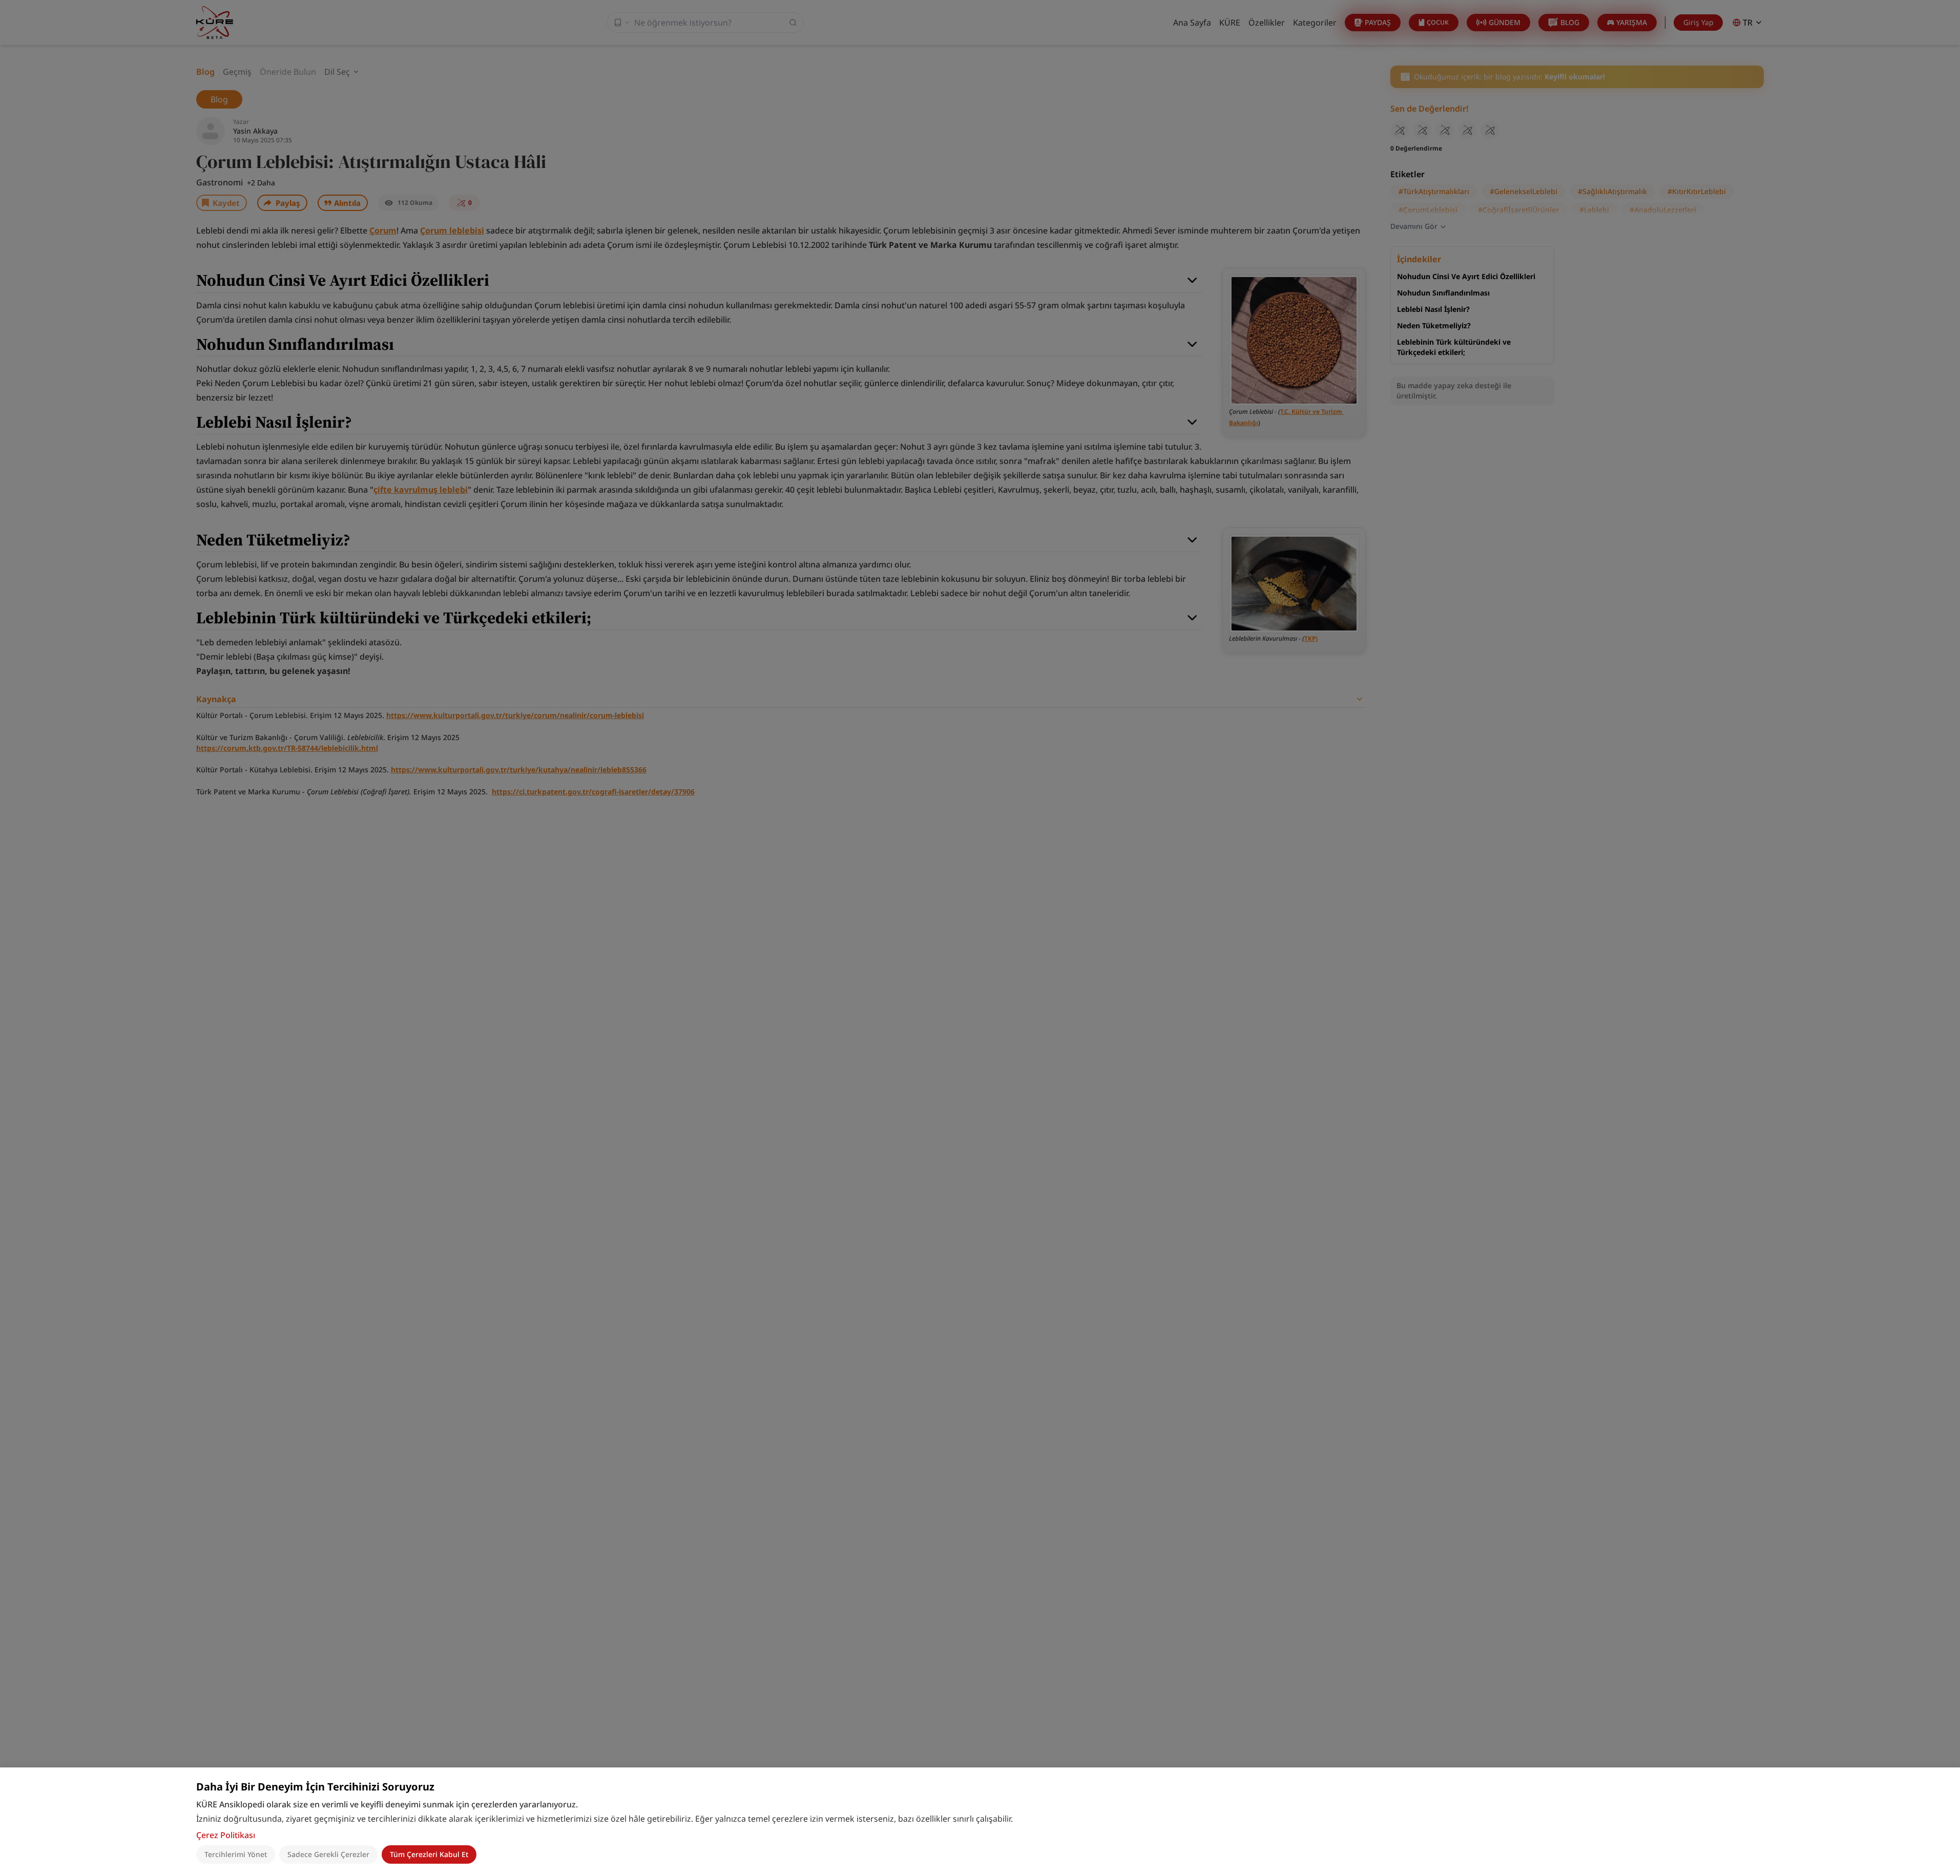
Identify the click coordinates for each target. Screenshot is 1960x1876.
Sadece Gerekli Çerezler (328, 1854)
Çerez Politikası (226, 1835)
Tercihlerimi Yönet (236, 1854)
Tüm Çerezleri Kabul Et (429, 1854)
